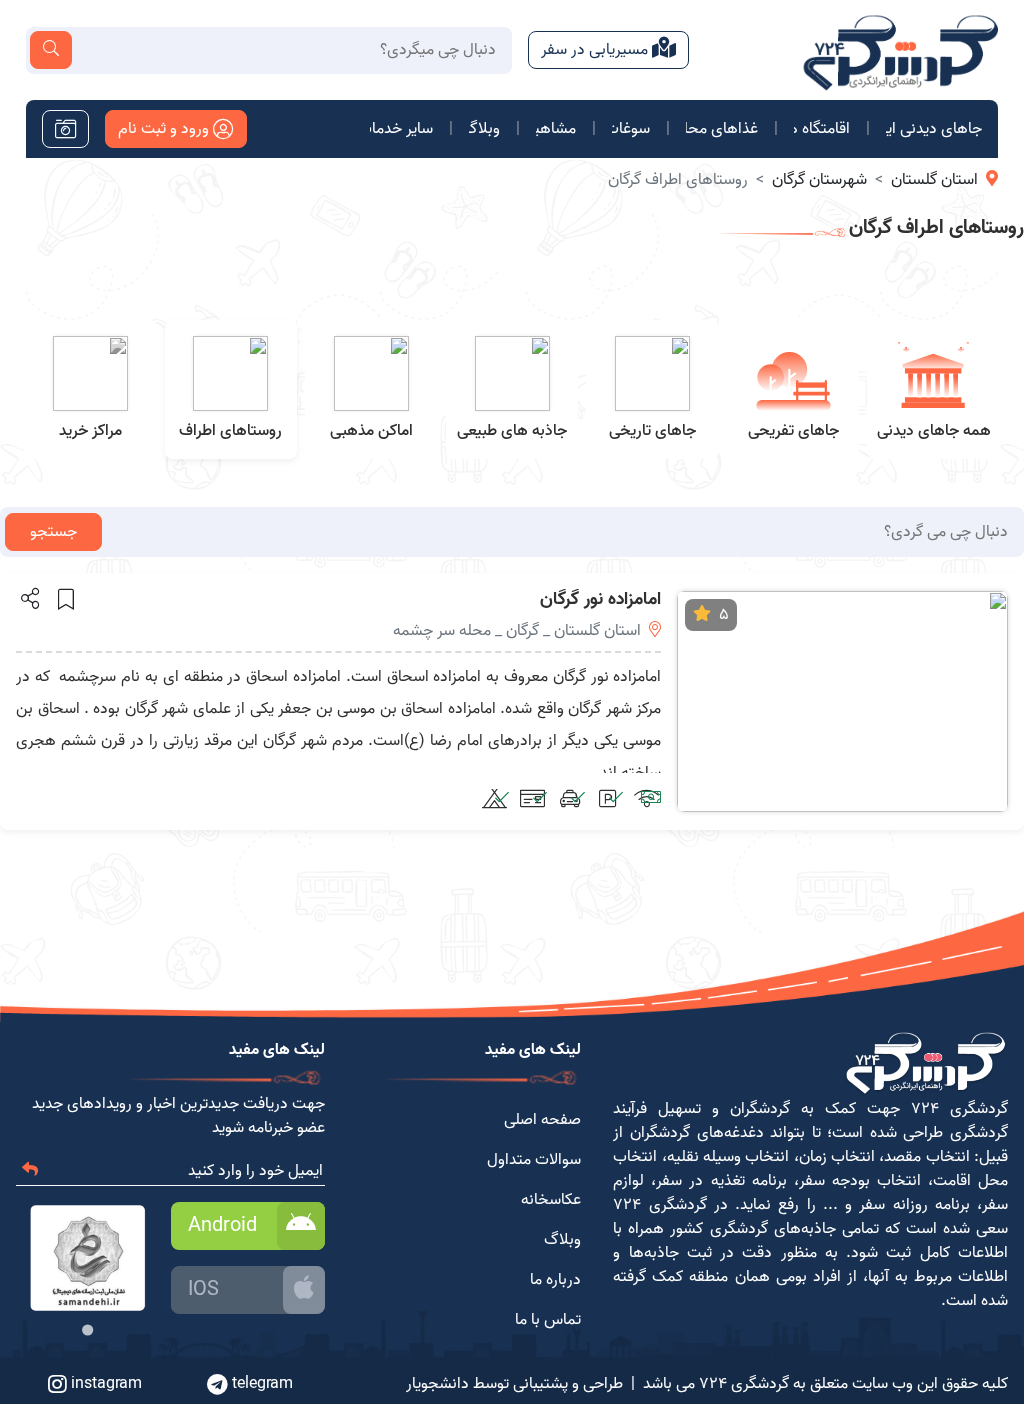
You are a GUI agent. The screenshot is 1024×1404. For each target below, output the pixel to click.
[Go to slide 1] (87, 1329)
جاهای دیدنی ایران (934, 129)
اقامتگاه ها (822, 129)
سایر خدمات (401, 129)
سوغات (631, 129)
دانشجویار (437, 1384)
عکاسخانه (551, 1200)
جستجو (53, 532)
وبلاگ (484, 129)
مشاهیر (556, 129)
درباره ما (555, 1280)
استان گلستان (934, 180)
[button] (28, 598)
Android (222, 1226)
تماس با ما (548, 1320)
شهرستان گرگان (819, 180)
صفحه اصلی (542, 1120)
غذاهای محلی (722, 129)
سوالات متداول (534, 1160)
